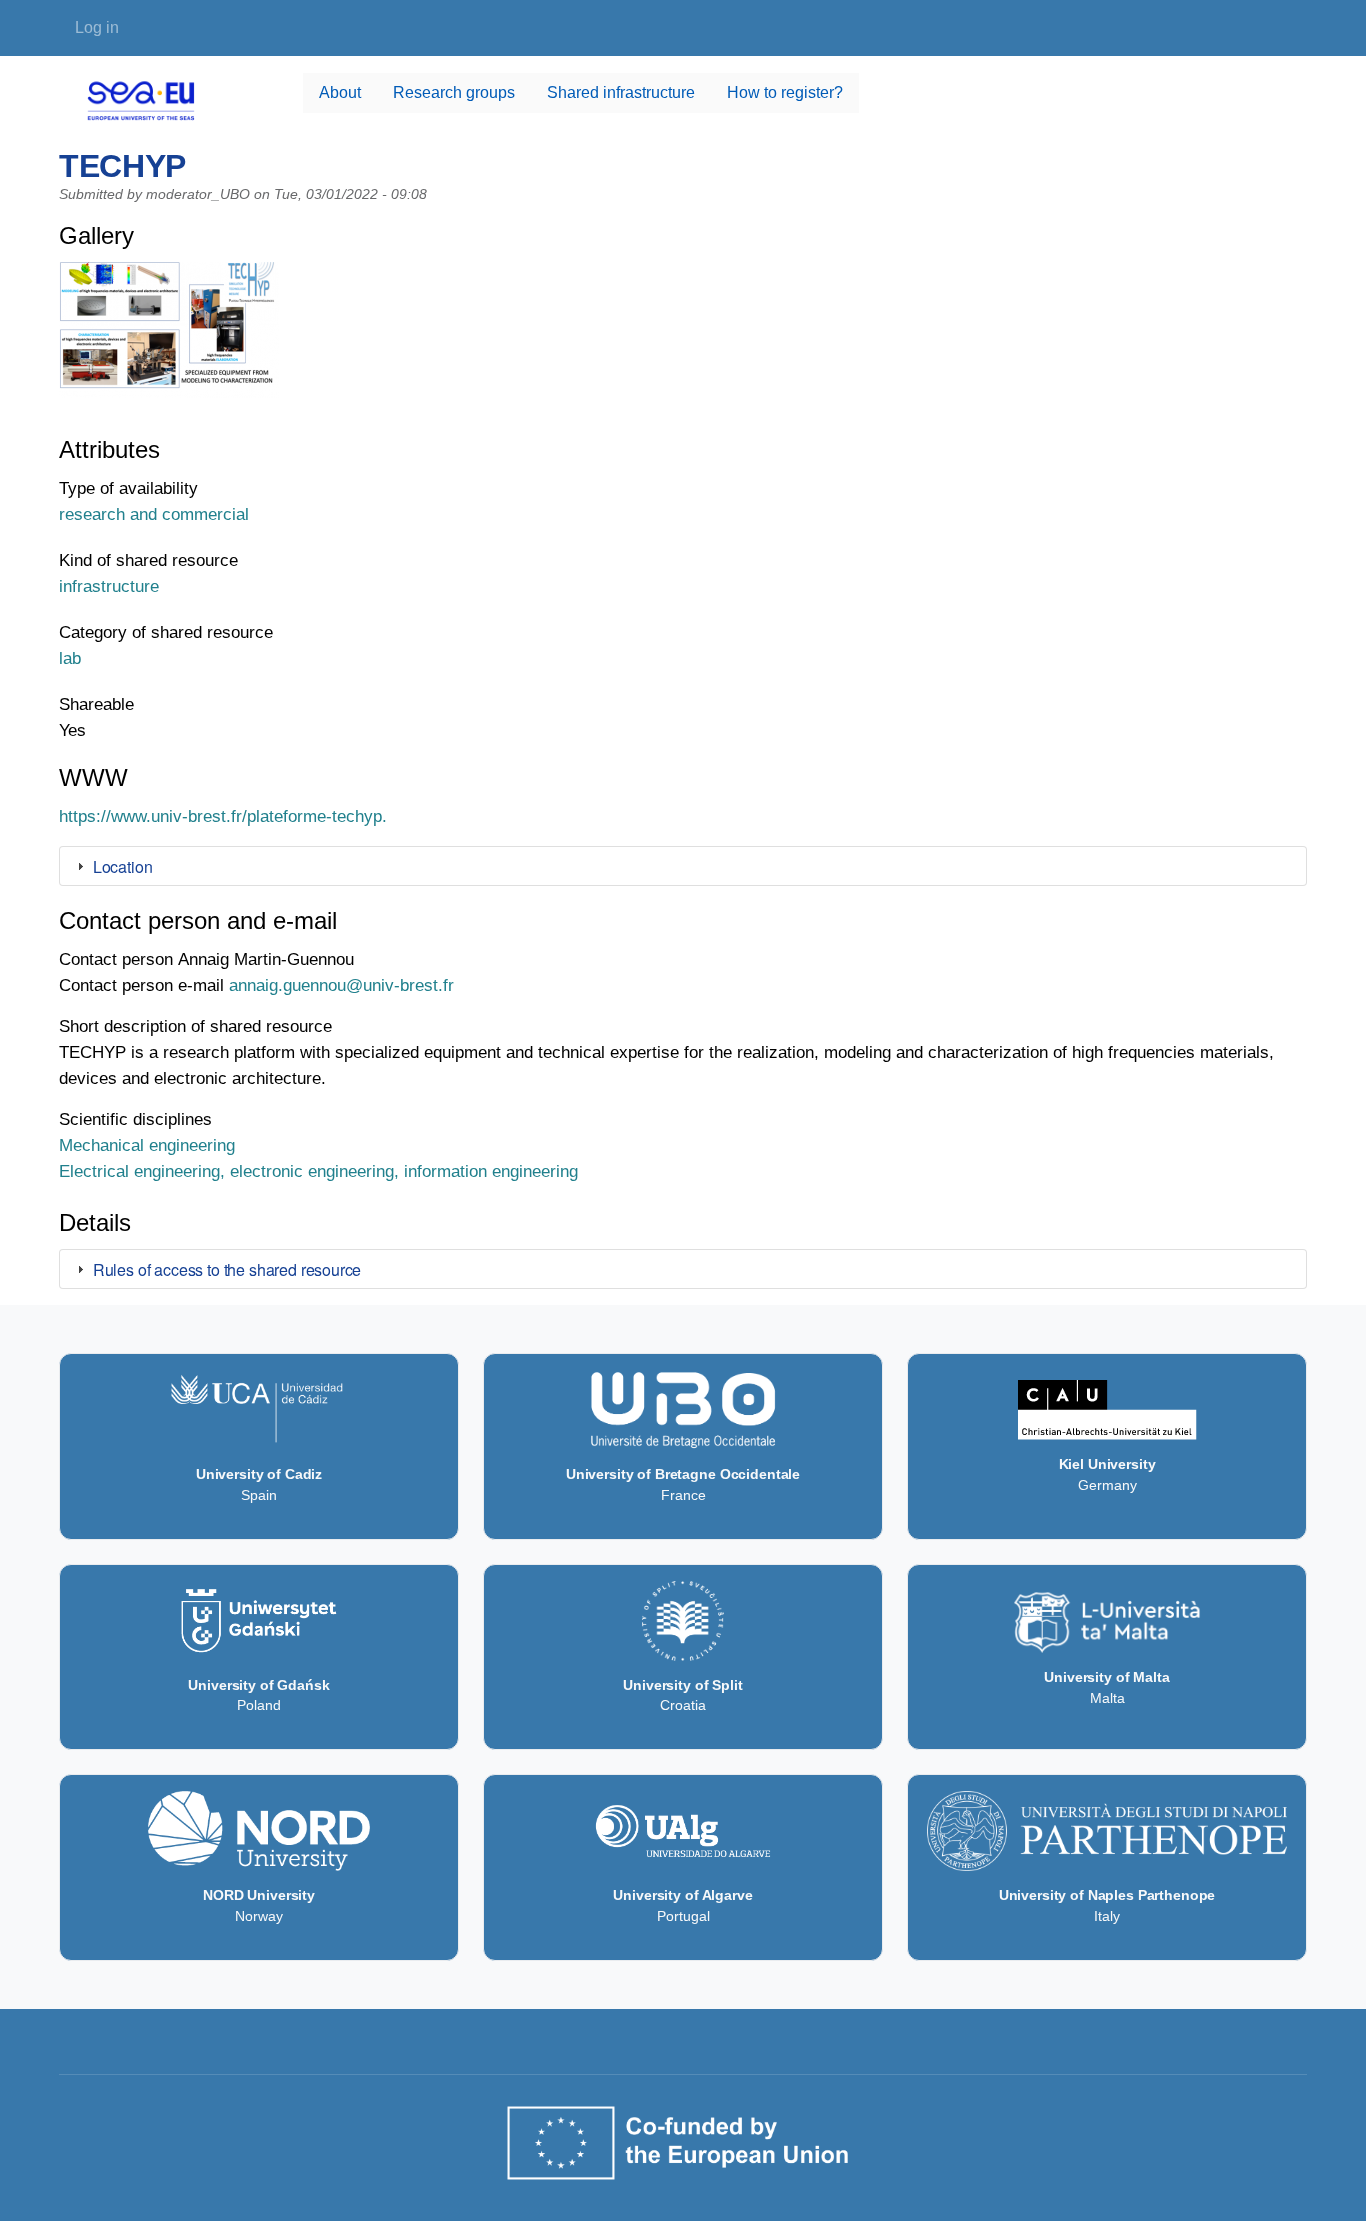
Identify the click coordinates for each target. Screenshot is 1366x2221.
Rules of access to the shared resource (227, 1269)
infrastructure (109, 586)
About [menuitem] (340, 92)
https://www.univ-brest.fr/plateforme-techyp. (223, 816)
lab (70, 658)
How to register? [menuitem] (785, 92)
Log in (97, 27)
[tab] (683, 866)
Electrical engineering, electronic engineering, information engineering (318, 1171)
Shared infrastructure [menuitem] (621, 92)
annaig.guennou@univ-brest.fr (341, 985)
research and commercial (154, 514)
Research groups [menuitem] (454, 92)
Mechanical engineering (147, 1145)
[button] (169, 338)
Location (123, 866)
